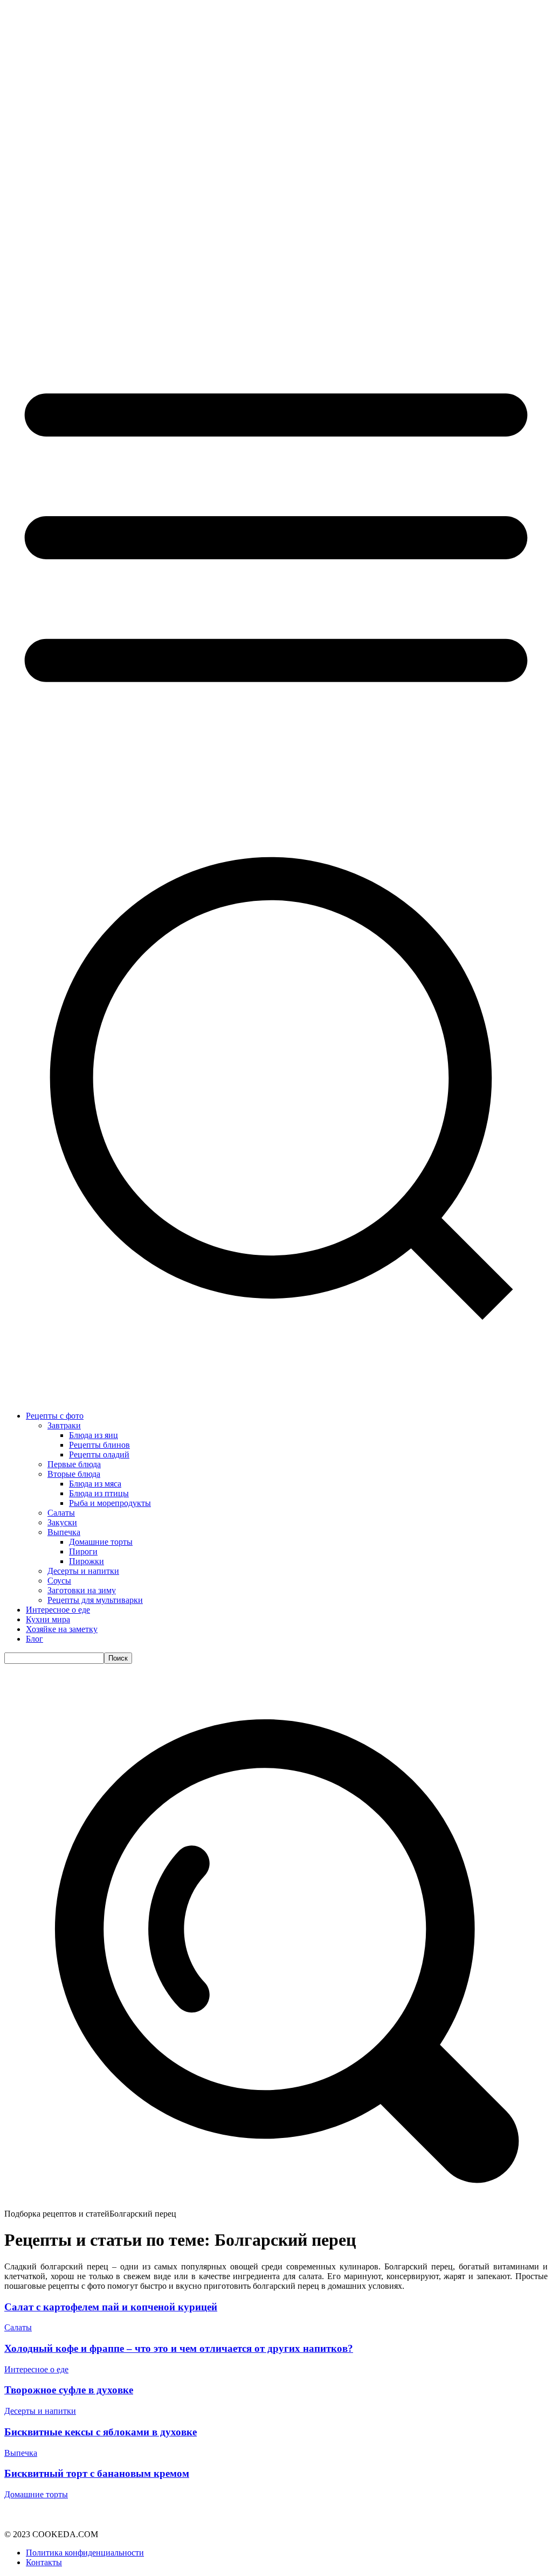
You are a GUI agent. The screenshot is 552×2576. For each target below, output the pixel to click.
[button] (276, 2204)
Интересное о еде (36, 2369)
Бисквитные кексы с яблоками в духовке (101, 2432)
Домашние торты (36, 2494)
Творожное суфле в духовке (69, 2390)
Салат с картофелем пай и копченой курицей (111, 2307)
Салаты (18, 2327)
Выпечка (21, 2453)
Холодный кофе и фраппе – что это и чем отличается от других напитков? (179, 2348)
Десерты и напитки (40, 2411)
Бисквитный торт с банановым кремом (97, 2473)
